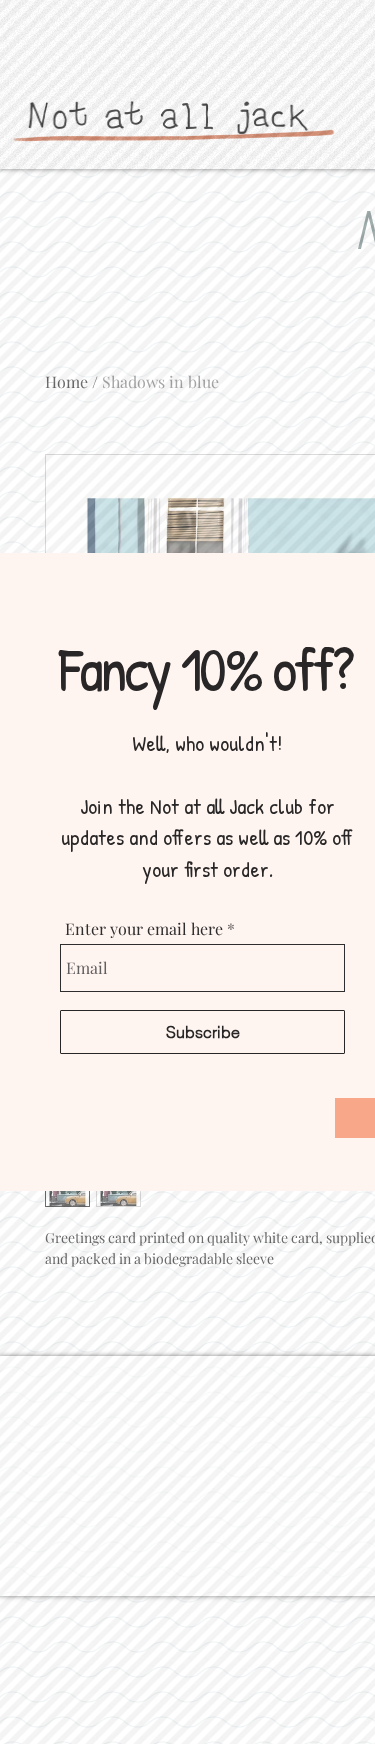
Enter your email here (144, 929)
